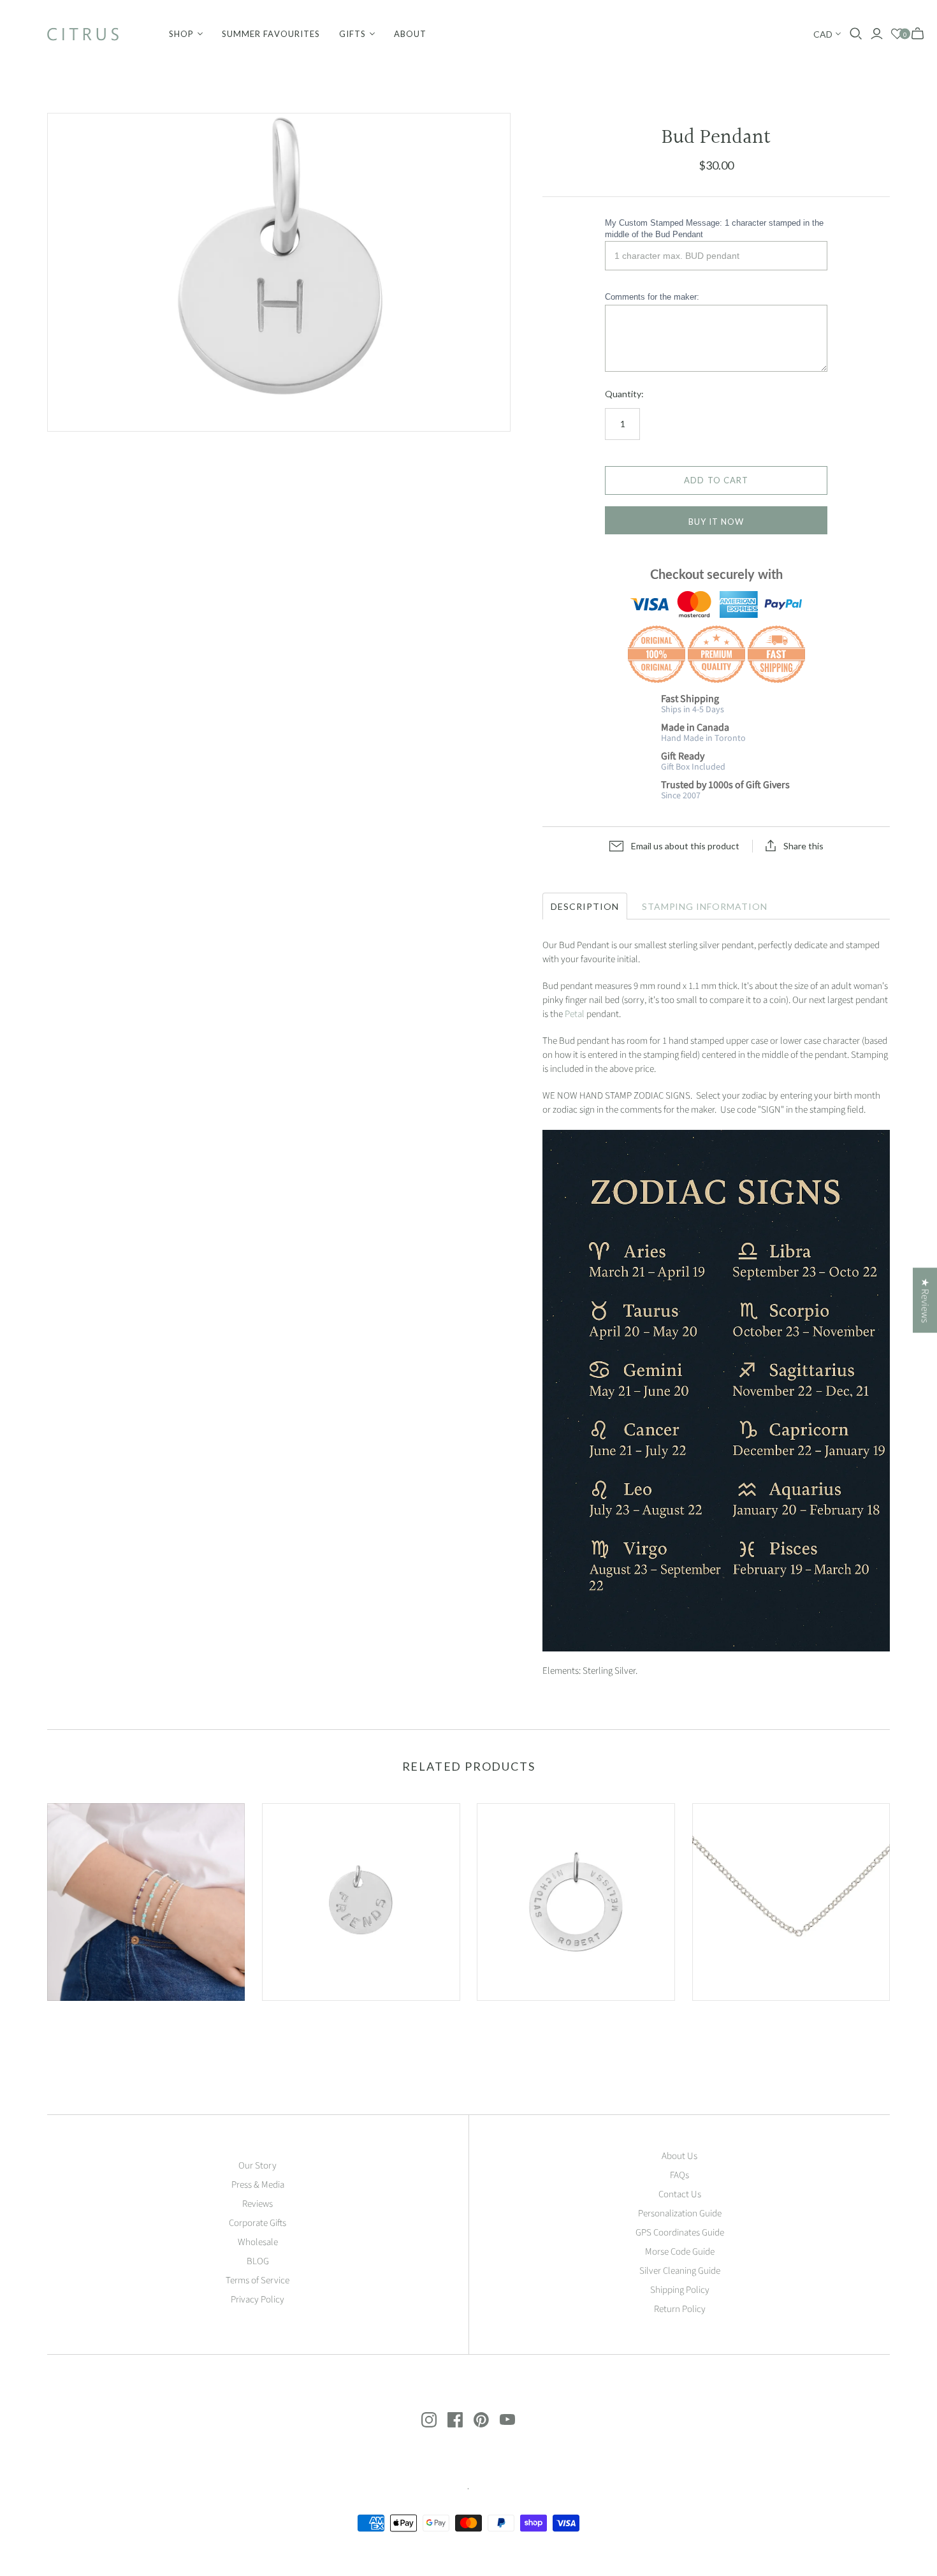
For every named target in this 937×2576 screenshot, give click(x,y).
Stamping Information (705, 906)
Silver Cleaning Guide (680, 2271)
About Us (679, 2156)
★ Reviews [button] (925, 1300)
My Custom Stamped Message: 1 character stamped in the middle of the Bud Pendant (714, 229)
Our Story (258, 2166)
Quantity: (624, 394)
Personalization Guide (680, 2214)
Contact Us (680, 2194)
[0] (897, 34)
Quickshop (95, 2023)
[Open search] (856, 34)
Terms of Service (258, 2280)
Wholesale (258, 2242)
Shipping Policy (680, 2290)
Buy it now (716, 522)
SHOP (181, 34)
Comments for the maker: (652, 297)
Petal (575, 1014)
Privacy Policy (258, 2300)
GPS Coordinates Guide (680, 2233)
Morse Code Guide (680, 2252)
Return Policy (680, 2309)
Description (585, 906)
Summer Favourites (271, 34)
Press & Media (258, 2185)
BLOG (258, 2261)
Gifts (352, 34)
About (410, 34)
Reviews (258, 2204)
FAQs (679, 2175)
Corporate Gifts (258, 2223)
